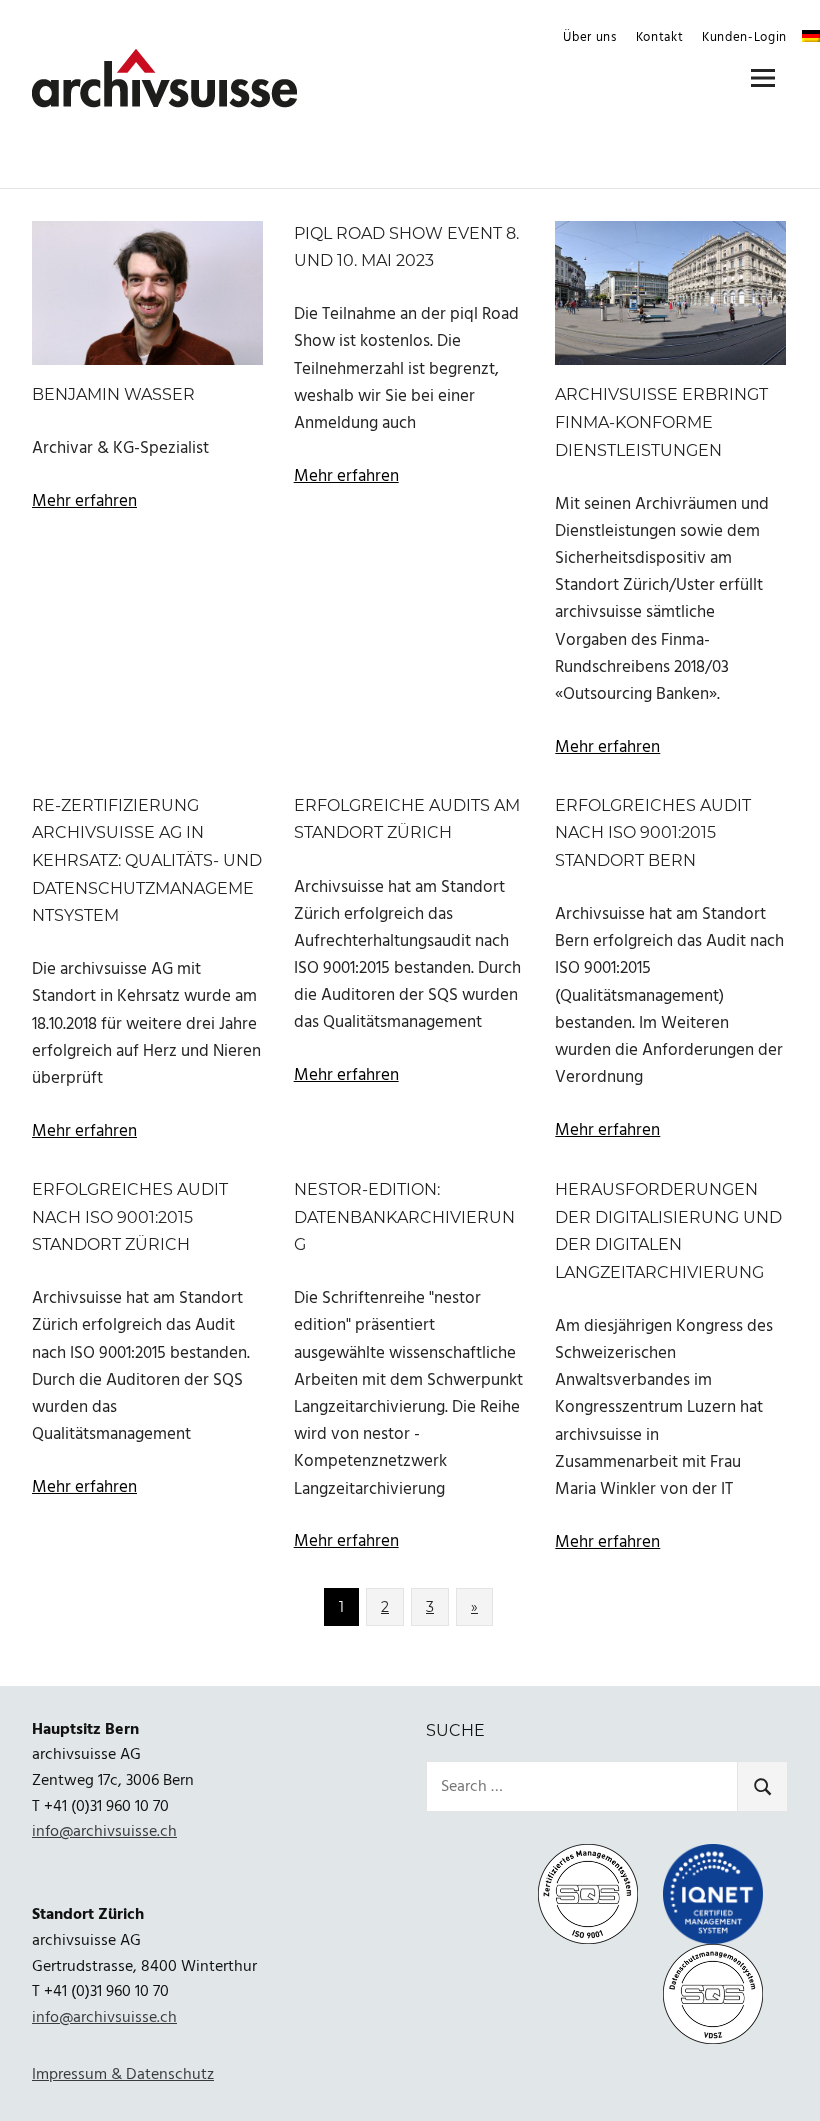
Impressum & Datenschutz (123, 2075)
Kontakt (660, 37)
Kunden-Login (744, 37)
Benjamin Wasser (113, 394)
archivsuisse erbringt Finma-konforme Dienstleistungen (661, 422)
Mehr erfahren (84, 501)
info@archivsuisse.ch (104, 1832)
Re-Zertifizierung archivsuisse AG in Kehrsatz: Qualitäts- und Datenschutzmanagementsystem (147, 860)
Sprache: (811, 36)
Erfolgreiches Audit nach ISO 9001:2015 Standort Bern (653, 833)
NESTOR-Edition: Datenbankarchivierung (404, 1217)
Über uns (589, 37)
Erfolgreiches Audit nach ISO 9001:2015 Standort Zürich (130, 1217)
